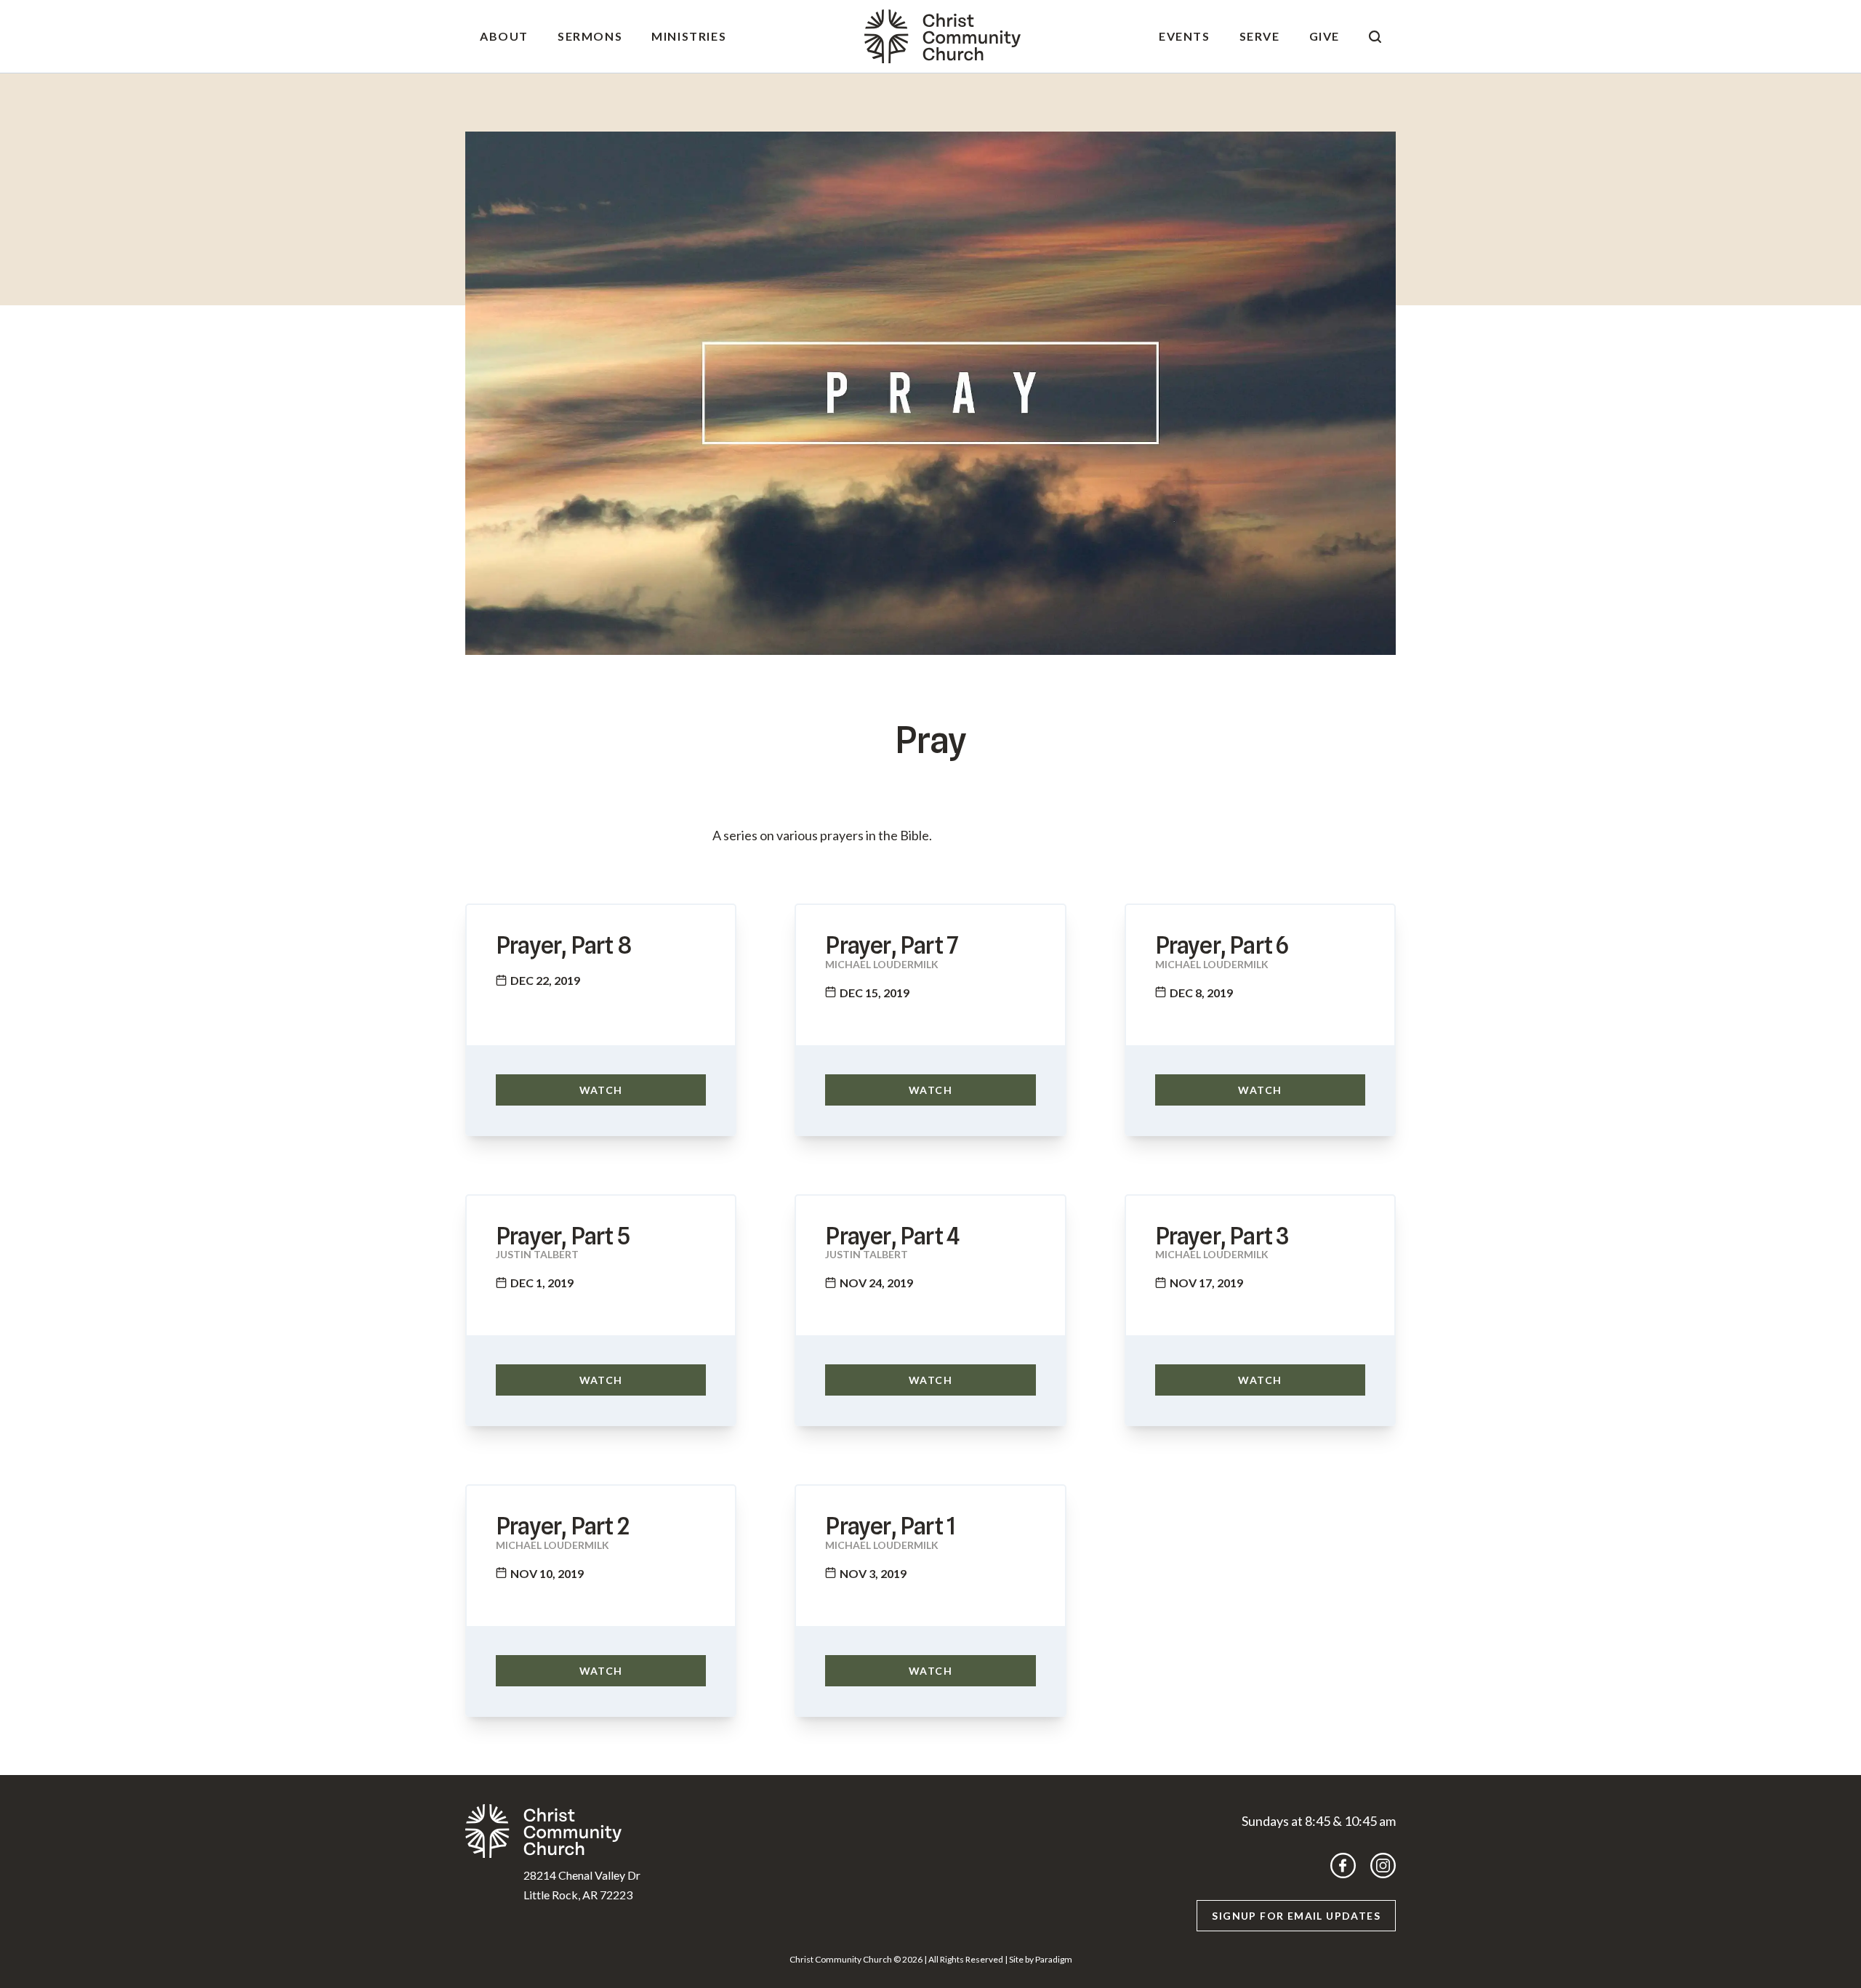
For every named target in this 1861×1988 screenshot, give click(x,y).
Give (1325, 36)
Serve (1260, 36)
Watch (601, 1090)
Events (1185, 36)
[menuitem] (504, 36)
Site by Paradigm (1041, 1959)
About (504, 36)
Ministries (689, 36)
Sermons (590, 36)
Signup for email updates (1296, 1916)
